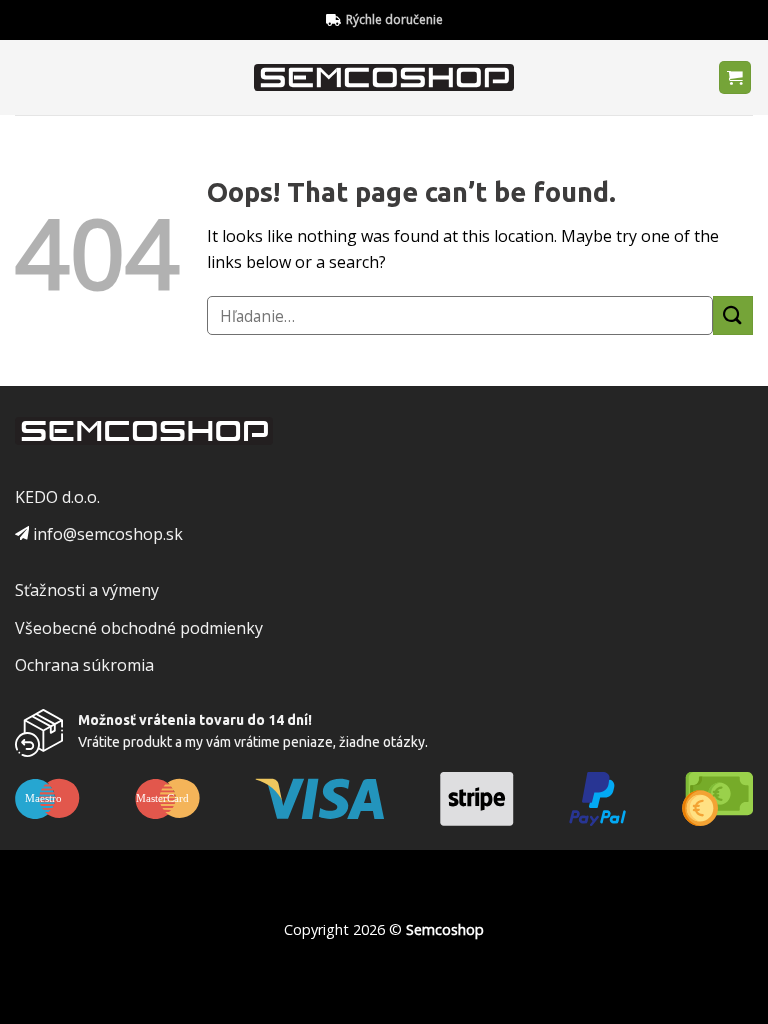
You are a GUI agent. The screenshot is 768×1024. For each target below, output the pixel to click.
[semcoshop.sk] (384, 78)
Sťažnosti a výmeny (87, 590)
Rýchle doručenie (394, 19)
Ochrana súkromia (84, 665)
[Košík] (735, 77)
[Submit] (733, 315)
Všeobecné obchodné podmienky (139, 628)
